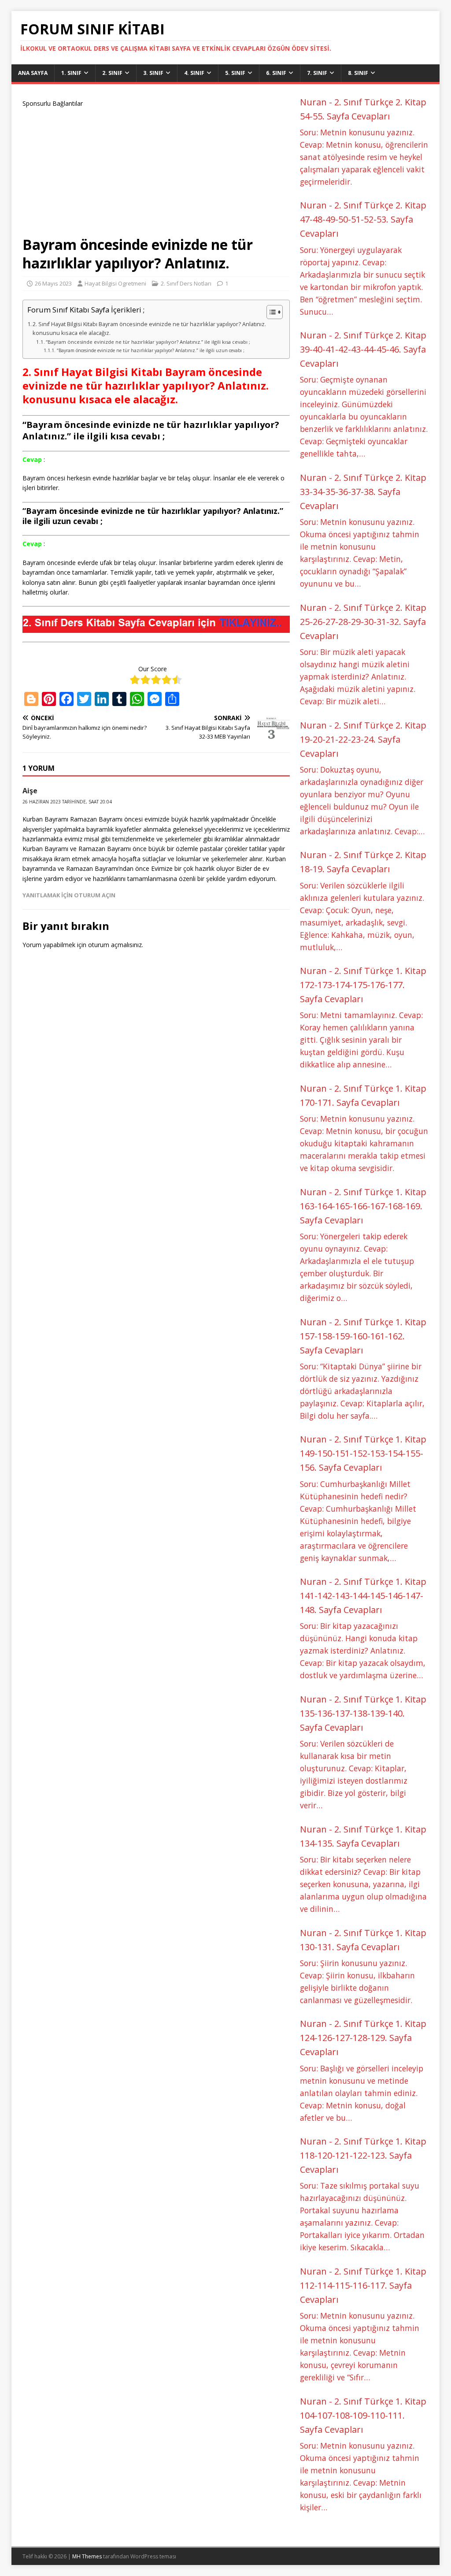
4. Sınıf (194, 73)
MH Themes (87, 2556)
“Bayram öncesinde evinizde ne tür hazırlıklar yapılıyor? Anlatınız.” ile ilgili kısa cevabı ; (148, 342)
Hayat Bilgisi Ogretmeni (115, 283)
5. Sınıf (235, 73)
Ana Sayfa (33, 73)
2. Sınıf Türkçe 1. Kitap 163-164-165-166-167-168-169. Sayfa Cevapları (363, 1206)
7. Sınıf (317, 73)
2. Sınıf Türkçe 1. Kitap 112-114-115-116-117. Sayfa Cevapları (363, 2285)
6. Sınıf (276, 73)
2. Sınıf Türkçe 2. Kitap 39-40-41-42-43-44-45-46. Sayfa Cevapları (363, 349)
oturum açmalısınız (115, 945)
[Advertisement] (156, 170)
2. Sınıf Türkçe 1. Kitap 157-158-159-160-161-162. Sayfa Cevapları (363, 1336)
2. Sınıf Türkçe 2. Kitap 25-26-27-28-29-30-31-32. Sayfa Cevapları (363, 622)
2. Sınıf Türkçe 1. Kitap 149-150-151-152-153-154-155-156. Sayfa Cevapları (363, 1453)
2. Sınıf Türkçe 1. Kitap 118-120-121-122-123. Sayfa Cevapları (363, 2155)
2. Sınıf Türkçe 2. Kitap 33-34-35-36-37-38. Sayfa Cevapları (363, 492)
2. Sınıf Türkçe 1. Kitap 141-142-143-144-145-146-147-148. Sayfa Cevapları (363, 1596)
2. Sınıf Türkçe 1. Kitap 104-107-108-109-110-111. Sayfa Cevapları (363, 2415)
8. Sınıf (358, 73)
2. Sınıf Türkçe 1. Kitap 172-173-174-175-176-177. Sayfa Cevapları (363, 985)
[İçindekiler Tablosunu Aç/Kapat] (270, 312)
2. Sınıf (112, 73)
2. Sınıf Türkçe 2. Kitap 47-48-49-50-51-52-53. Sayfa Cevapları (363, 219)
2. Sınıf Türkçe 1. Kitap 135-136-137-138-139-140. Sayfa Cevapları (363, 1713)
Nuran (313, 102)
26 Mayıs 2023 (53, 283)
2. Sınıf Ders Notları (186, 283)
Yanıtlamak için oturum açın (69, 895)
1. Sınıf (71, 73)
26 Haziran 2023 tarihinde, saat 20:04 (67, 802)
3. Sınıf (153, 73)
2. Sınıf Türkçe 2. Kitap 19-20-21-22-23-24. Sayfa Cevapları (363, 739)
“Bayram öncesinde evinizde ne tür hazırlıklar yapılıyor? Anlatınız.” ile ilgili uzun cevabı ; (150, 350)
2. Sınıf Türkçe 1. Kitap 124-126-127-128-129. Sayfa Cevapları (363, 2038)
